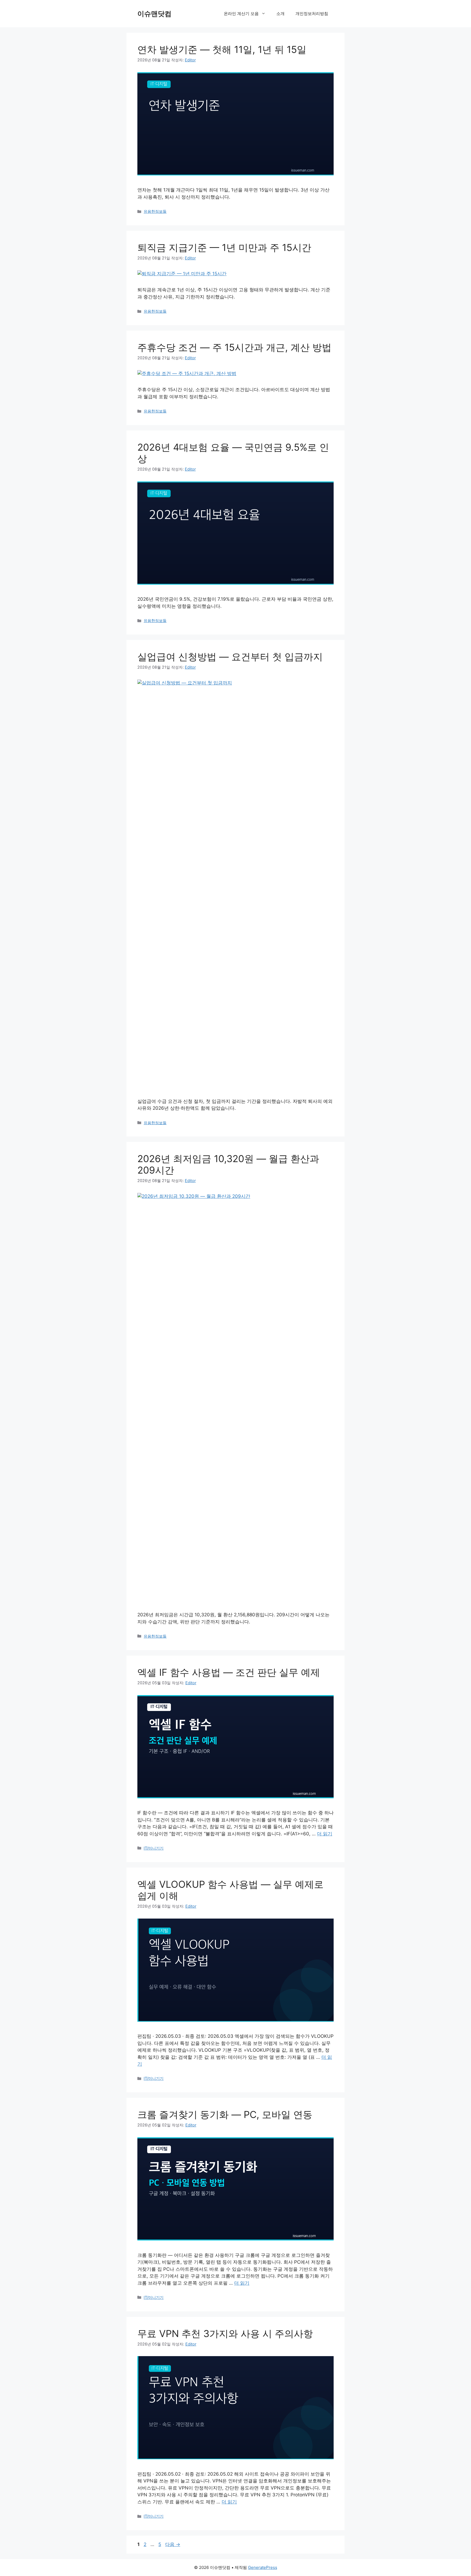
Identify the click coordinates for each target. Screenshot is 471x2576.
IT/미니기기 (154, 1848)
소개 (280, 14)
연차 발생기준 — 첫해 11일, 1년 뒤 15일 (222, 49)
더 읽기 (325, 1834)
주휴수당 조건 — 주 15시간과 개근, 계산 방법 (234, 347)
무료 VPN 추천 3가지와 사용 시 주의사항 (225, 2333)
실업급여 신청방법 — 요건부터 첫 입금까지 (230, 657)
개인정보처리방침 (312, 14)
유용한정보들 (155, 211)
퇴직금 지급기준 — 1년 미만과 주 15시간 (224, 247)
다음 (173, 2544)
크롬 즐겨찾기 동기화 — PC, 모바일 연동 (225, 2114)
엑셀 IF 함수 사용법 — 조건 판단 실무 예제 (229, 1672)
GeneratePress (263, 2567)
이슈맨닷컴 (154, 14)
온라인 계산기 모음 (241, 14)
